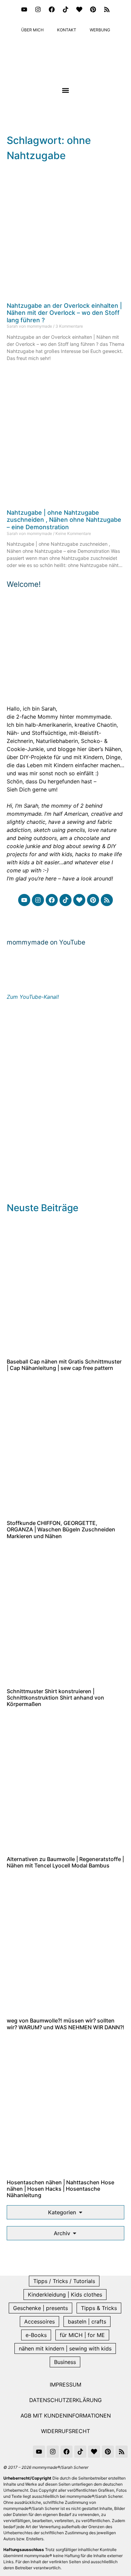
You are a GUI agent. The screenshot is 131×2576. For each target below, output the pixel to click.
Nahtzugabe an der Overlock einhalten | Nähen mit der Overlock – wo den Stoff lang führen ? (64, 313)
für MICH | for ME (82, 2335)
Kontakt (67, 30)
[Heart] (79, 9)
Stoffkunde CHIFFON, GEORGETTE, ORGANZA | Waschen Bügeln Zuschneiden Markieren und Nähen (61, 1529)
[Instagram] (38, 9)
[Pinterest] (93, 9)
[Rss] (107, 9)
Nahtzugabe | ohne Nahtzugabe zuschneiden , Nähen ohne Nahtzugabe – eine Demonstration (64, 520)
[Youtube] (24, 9)
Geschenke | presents (40, 2308)
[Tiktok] (65, 9)
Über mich (32, 30)
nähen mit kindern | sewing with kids (65, 2348)
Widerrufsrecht (65, 2431)
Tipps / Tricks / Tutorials (64, 2281)
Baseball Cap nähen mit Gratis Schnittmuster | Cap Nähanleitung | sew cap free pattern (64, 1365)
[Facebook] (52, 9)
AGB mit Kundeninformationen (66, 2416)
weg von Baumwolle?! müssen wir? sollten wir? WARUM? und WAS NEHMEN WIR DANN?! (65, 2024)
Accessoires (39, 2322)
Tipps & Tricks (99, 2308)
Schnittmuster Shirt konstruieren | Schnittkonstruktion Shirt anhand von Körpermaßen (55, 1698)
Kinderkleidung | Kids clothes (65, 2295)
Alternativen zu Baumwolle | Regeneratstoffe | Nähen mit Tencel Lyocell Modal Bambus (65, 1862)
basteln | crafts (87, 2322)
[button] (66, 91)
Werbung (100, 30)
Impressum (65, 2385)
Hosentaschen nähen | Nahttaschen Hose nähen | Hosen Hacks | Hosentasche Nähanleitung (60, 2189)
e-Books (36, 2335)
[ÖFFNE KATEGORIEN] (81, 2212)
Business (65, 2362)
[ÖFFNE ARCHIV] (75, 2233)
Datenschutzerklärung (65, 2400)
